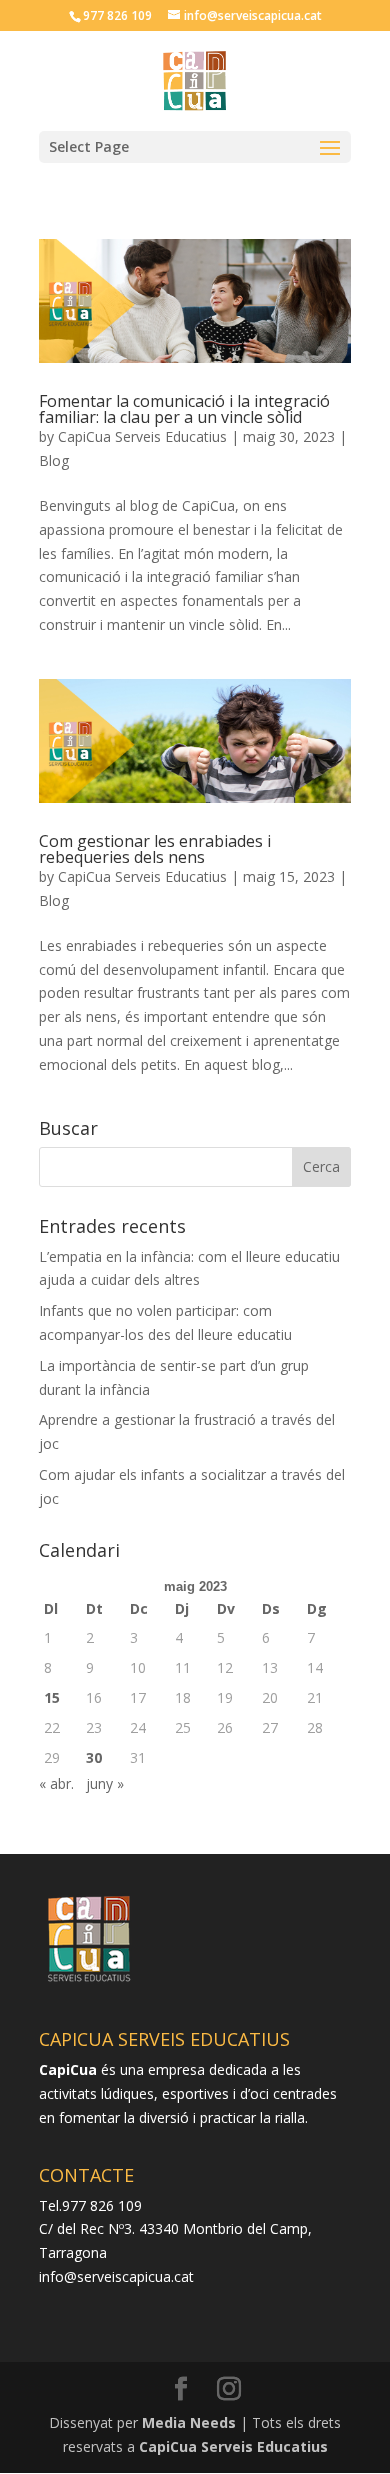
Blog (54, 460)
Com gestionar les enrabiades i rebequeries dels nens (155, 849)
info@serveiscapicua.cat (116, 2276)
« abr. (56, 1783)
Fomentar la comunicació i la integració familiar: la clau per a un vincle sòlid (184, 409)
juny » (105, 1783)
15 (52, 1697)
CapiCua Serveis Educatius (142, 436)
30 (94, 1757)
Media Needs (189, 2422)
